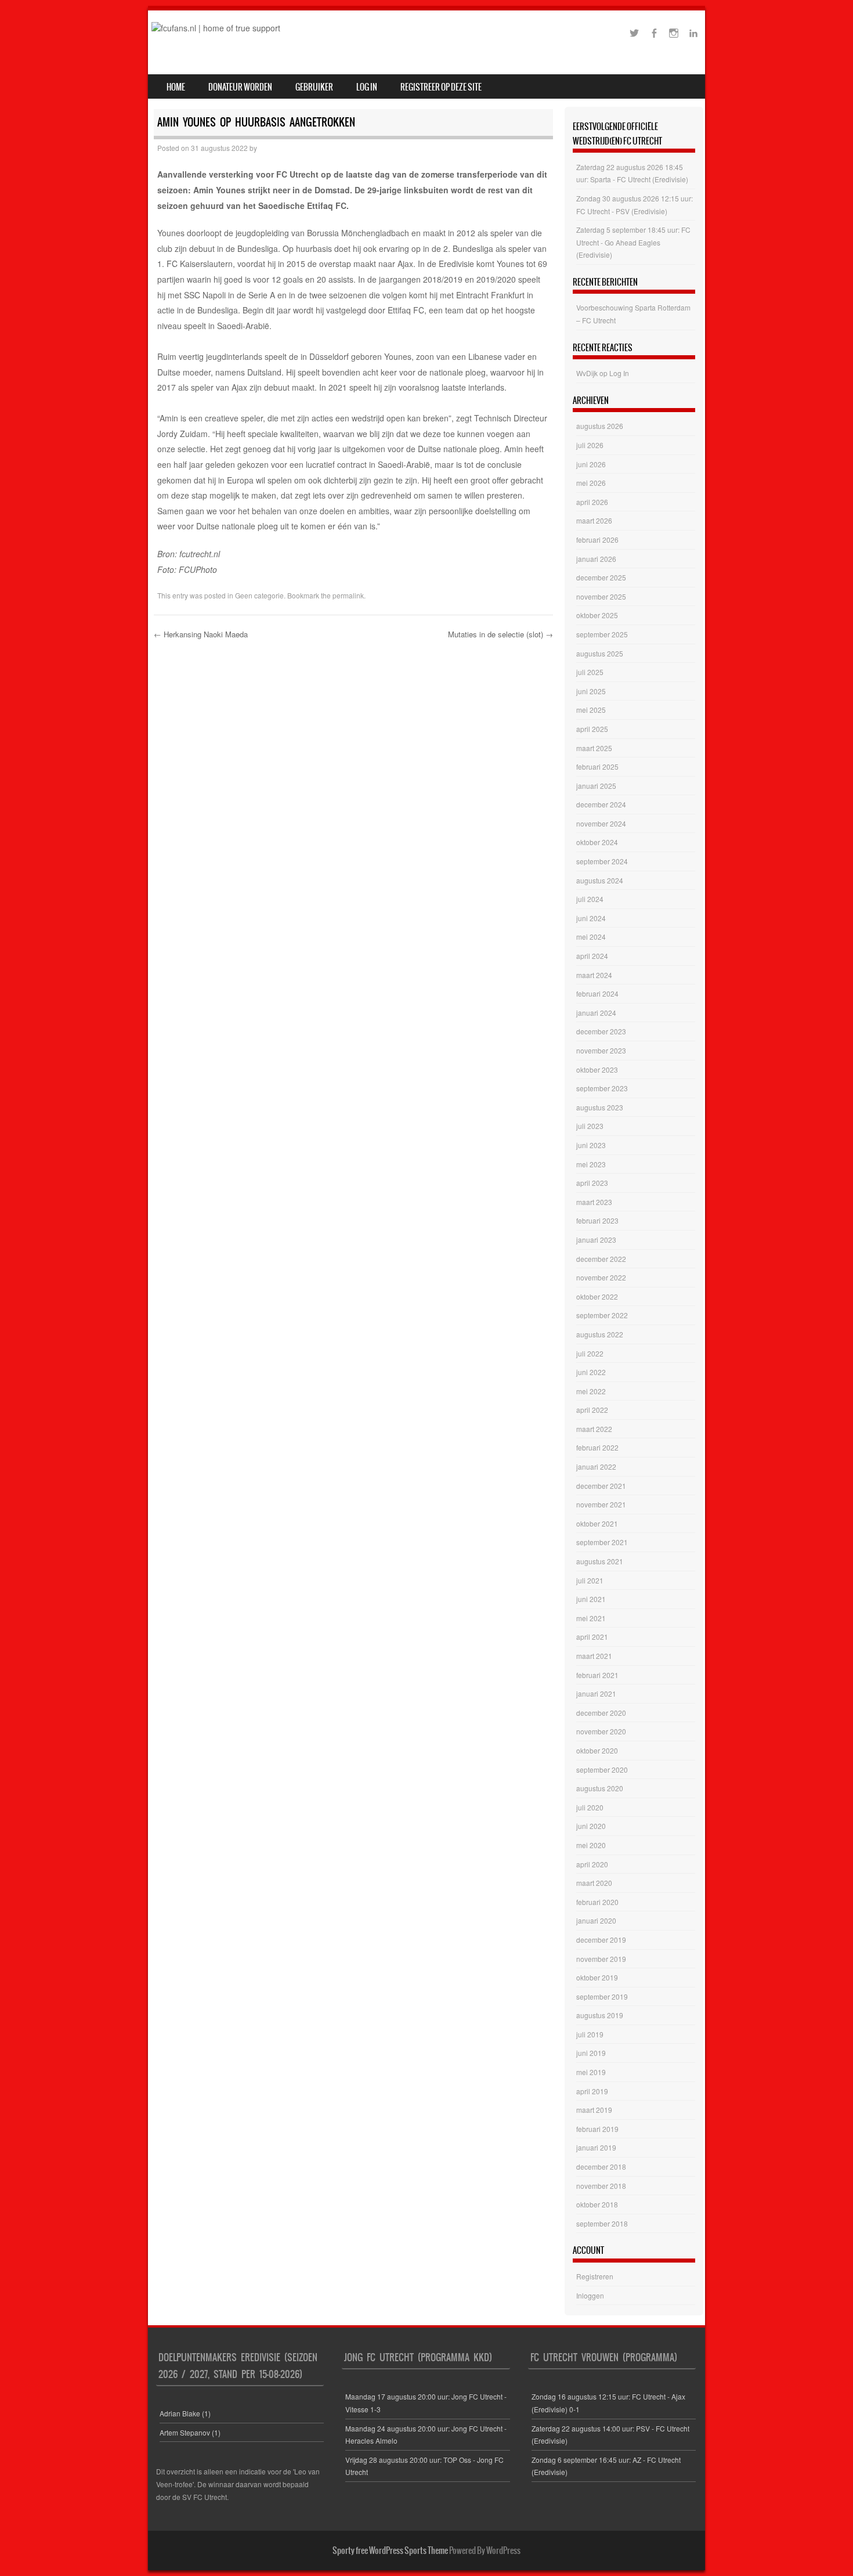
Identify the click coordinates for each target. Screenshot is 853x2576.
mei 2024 (591, 937)
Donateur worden (240, 87)
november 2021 (601, 1504)
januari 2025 (596, 786)
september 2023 (602, 1088)
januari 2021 (596, 1693)
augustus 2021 (600, 1561)
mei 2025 (591, 710)
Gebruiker (314, 87)
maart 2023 (594, 1202)
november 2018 (601, 2186)
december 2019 (601, 1940)
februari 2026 (597, 540)
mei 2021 (591, 1618)
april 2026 (592, 502)
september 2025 (602, 634)
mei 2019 (591, 2072)
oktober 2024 (597, 842)
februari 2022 (597, 1447)
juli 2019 (590, 2034)
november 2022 (601, 1277)
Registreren (595, 2276)
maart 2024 (594, 975)
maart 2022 (594, 1429)
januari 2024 (596, 1013)
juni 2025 (591, 691)
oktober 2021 (597, 1523)
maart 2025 (594, 748)
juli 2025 (590, 672)
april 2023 (592, 1183)
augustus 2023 (600, 1107)
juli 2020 (590, 1807)
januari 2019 (596, 2147)
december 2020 (601, 1713)
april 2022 (592, 1410)
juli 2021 (590, 1580)
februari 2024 (597, 993)
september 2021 (602, 1542)
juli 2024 (590, 899)
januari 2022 (596, 1466)
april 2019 (592, 2091)
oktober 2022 (597, 1296)
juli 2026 (590, 445)
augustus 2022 (600, 1334)
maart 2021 (594, 1656)
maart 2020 (594, 1883)
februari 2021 (597, 1675)
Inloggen (590, 2295)
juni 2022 (591, 1372)
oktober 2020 (597, 1750)
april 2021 (592, 1637)
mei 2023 (591, 1164)
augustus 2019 (600, 2015)
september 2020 (602, 1769)
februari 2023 (597, 1220)
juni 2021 (591, 1599)
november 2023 (601, 1050)
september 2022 (602, 1315)
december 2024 (601, 804)
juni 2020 (591, 1826)
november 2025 (601, 596)
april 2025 (592, 729)
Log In (367, 87)
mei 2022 (591, 1391)
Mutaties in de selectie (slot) (500, 634)
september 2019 (602, 1996)
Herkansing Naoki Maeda (201, 634)
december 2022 (601, 1259)
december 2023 (601, 1031)
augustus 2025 (600, 653)
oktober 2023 (597, 1069)
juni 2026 (591, 464)
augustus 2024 (600, 880)
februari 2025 (597, 766)
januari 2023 (596, 1240)
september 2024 (602, 861)
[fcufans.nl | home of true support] (216, 28)
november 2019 (601, 1959)
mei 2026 (591, 483)
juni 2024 (591, 918)
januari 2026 (596, 559)
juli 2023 (590, 1126)
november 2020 (601, 1731)
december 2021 (601, 1486)
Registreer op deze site (441, 87)
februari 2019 (597, 2129)
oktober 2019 (597, 1977)
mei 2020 (591, 1845)
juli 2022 (590, 1353)
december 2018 (601, 2166)
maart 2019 (594, 2110)
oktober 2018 (597, 2204)
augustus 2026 (600, 426)
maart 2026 (594, 520)
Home (176, 87)
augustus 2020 (600, 1788)
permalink (348, 595)
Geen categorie (259, 595)
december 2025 (601, 577)
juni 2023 (591, 1145)
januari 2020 (596, 1920)
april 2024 (592, 956)
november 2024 (601, 823)
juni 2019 (591, 2053)
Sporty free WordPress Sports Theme (390, 2550)
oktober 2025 (597, 615)
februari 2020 (597, 1902)
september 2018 (602, 2223)
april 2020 (592, 1864)
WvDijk (587, 373)
